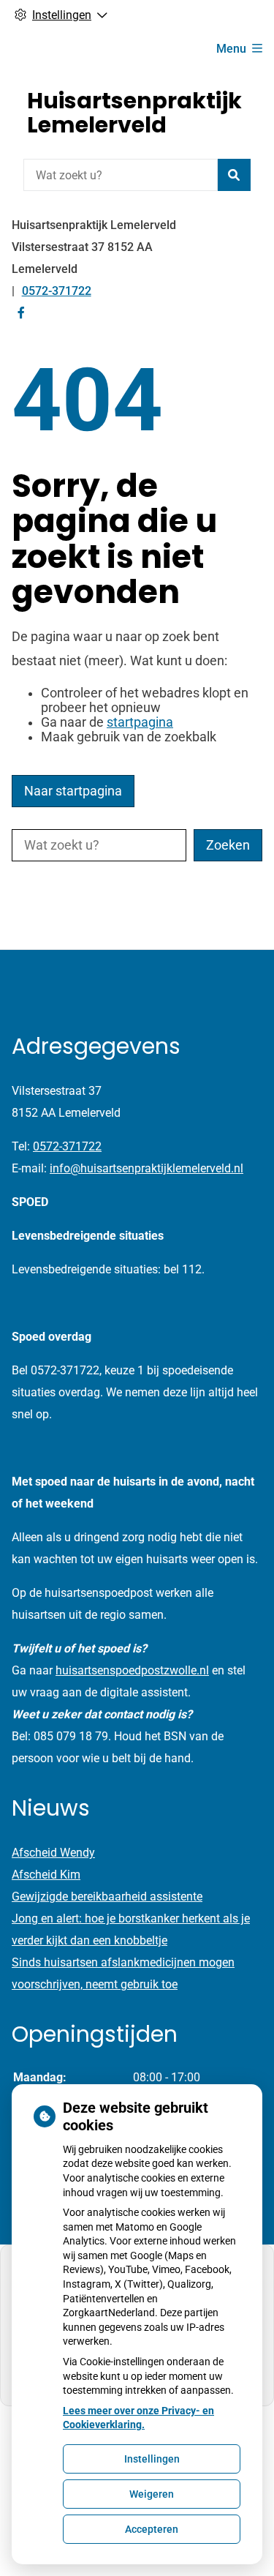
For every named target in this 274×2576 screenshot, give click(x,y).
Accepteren (152, 2529)
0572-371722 (67, 1146)
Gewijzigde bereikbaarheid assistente (107, 1897)
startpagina (140, 722)
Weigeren (152, 2494)
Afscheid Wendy (53, 1853)
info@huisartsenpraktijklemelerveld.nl (146, 1168)
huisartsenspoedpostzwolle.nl (132, 1670)
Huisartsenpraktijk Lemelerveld (134, 113)
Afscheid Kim (46, 1875)
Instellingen (152, 2459)
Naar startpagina (73, 791)
